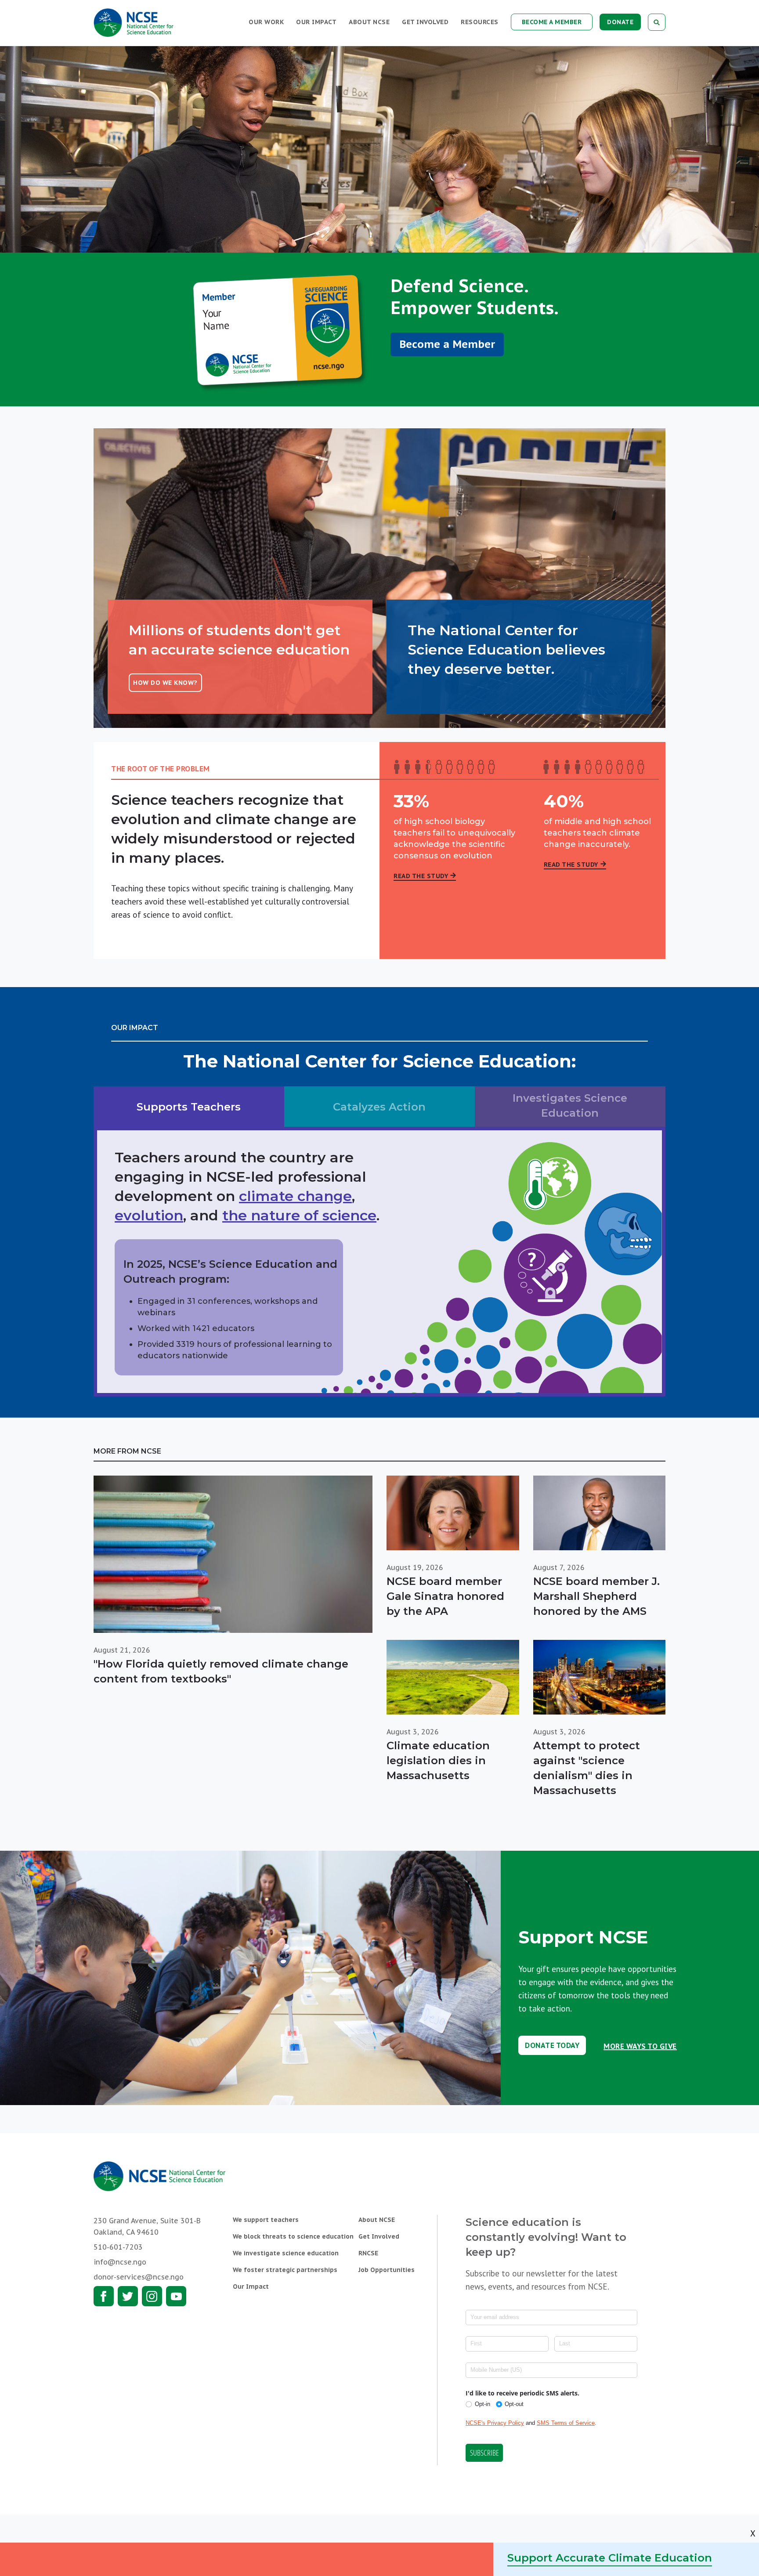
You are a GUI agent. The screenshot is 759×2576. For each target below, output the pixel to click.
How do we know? (165, 683)
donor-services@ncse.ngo (139, 2277)
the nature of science (299, 1215)
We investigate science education (286, 2253)
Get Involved (425, 22)
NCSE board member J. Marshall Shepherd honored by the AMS (596, 1596)
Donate (620, 22)
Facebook (104, 2296)
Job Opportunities (387, 2270)
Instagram (152, 2296)
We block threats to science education (293, 2236)
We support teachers (266, 2220)
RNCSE (368, 2253)
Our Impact (316, 22)
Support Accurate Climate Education (610, 2558)
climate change (295, 1196)
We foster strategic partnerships (285, 2270)
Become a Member (552, 22)
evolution (149, 1215)
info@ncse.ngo (120, 2262)
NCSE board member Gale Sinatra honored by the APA (445, 1596)
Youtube (176, 2296)
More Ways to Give (640, 2047)
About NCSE (369, 22)
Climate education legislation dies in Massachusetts (438, 1760)
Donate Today (552, 2045)
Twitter (128, 2296)
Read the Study (421, 876)
